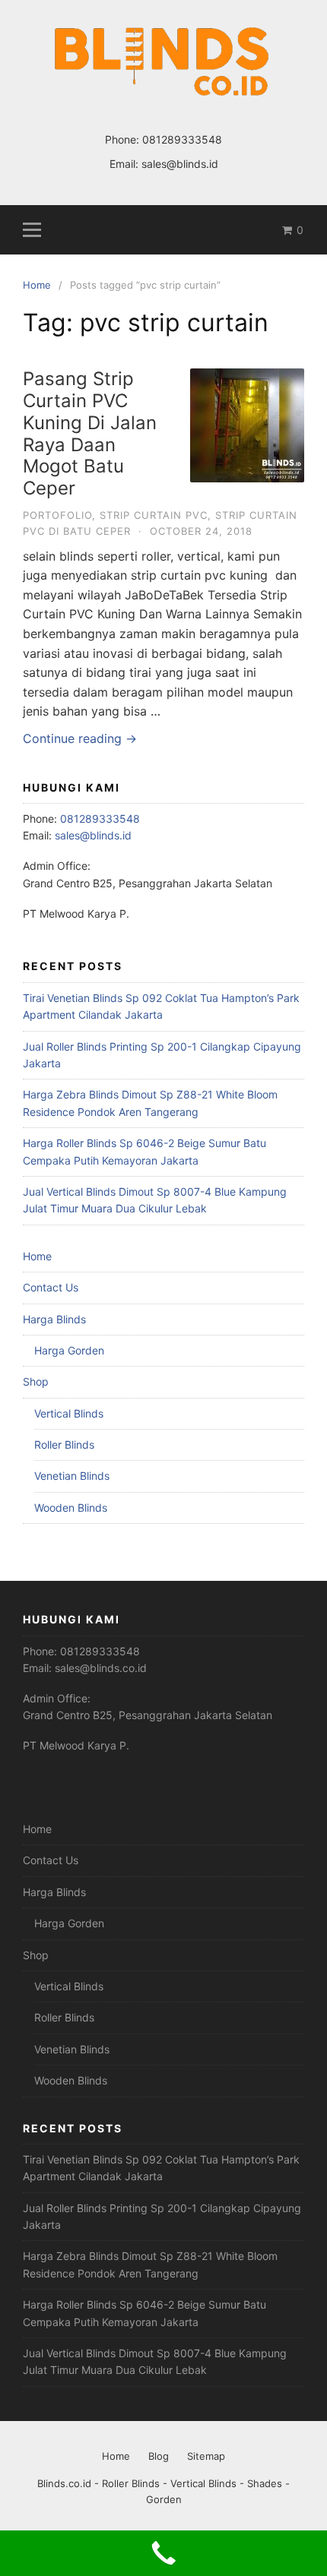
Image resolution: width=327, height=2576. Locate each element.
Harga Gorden (69, 1350)
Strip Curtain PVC (154, 515)
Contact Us (51, 1287)
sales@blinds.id (180, 164)
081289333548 (182, 139)
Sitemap (206, 2456)
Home (37, 1256)
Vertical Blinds (69, 1413)
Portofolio (57, 515)
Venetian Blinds (72, 1476)
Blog (159, 2456)
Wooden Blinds (71, 1508)
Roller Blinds (64, 1444)
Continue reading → (80, 738)
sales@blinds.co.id (101, 1668)
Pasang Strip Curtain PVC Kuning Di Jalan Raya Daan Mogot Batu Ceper (90, 433)
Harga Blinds (54, 1319)
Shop (36, 1381)
